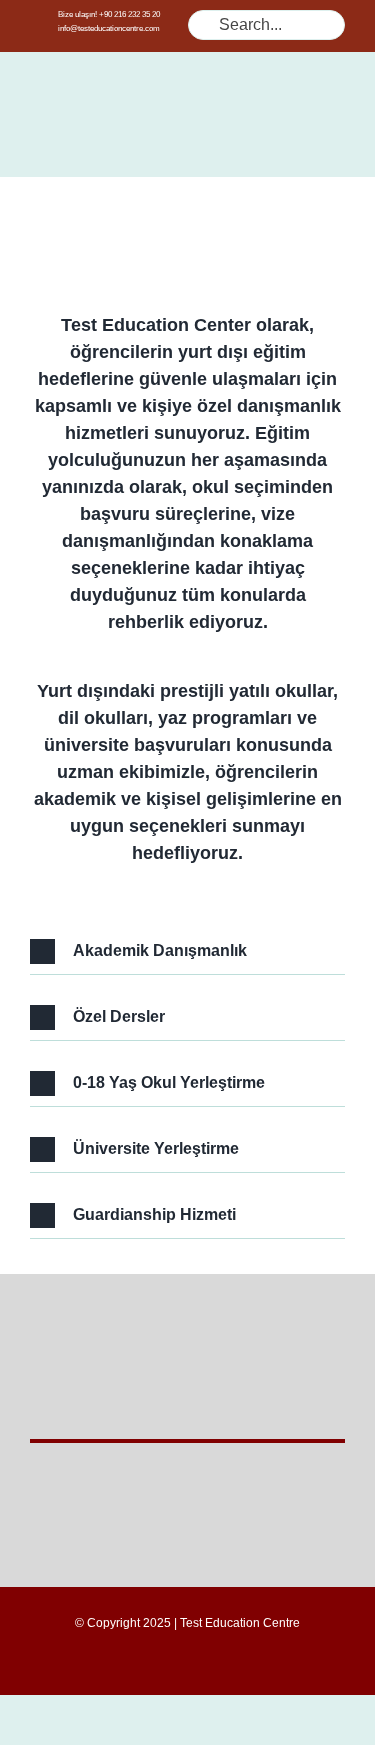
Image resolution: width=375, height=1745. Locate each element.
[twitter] (188, 1662)
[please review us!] (187, 1289)
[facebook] (156, 1662)
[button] (187, 951)
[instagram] (220, 1662)
